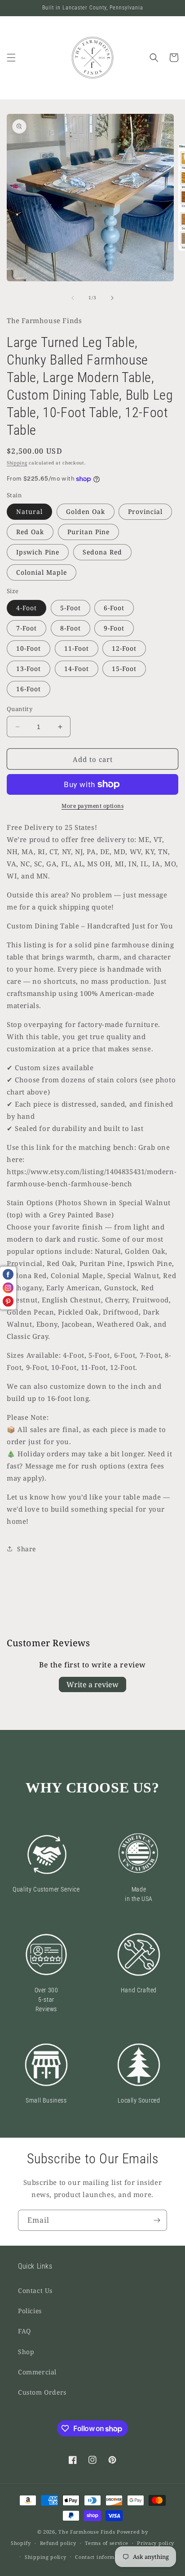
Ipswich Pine (38, 552)
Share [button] (26, 1549)
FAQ (24, 2331)
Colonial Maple (42, 572)
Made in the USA (139, 1894)
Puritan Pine (88, 532)
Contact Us (35, 2290)
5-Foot (70, 608)
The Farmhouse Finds (87, 2532)
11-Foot (77, 648)
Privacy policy (156, 2543)
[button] (11, 58)
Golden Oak (86, 511)
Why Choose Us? (92, 1788)
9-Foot (114, 628)
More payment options (92, 806)
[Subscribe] (157, 2220)
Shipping (17, 463)
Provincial (145, 511)
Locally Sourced (139, 2100)
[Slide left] (73, 298)
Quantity (20, 709)
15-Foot (124, 669)
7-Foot (26, 628)
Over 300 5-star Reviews (46, 2000)
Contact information (101, 2557)
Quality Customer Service (46, 1889)
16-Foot (29, 689)
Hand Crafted (139, 1990)
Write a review (92, 1684)
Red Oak (30, 532)
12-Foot (124, 648)
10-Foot (29, 648)
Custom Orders (42, 2392)
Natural (29, 511)
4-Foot (26, 608)
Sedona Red (102, 552)
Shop (26, 2352)
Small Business (46, 2100)
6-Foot (114, 608)
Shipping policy (46, 2557)
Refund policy (58, 2543)
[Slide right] (112, 298)
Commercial (37, 2372)
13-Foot (29, 669)
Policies (30, 2311)
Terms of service (106, 2543)
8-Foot (70, 628)
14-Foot (77, 669)
